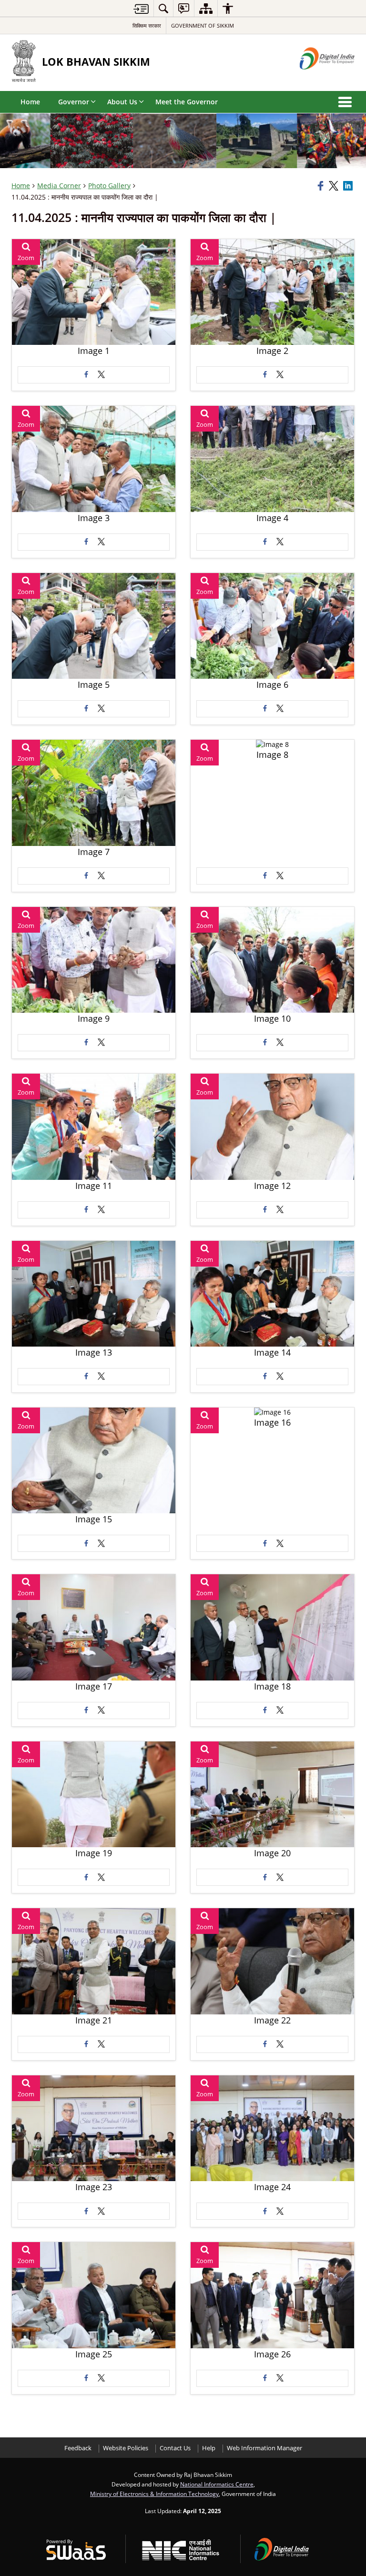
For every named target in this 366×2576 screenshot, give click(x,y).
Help (209, 2448)
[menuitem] (163, 8)
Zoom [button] (26, 258)
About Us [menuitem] (122, 102)
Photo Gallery (109, 186)
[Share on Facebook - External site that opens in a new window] (86, 375)
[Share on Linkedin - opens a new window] (349, 186)
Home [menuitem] (30, 102)
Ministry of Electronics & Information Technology (154, 2494)
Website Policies (126, 2448)
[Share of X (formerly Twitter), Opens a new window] (335, 186)
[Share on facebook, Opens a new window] (322, 186)
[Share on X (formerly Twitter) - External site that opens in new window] (102, 375)
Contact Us (175, 2448)
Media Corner (59, 186)
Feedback (78, 2448)
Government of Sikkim (203, 25)
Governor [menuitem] (74, 102)
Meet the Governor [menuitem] (187, 102)
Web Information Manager (264, 2448)
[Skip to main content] (141, 9)
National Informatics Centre (217, 2484)
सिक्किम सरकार (147, 25)
